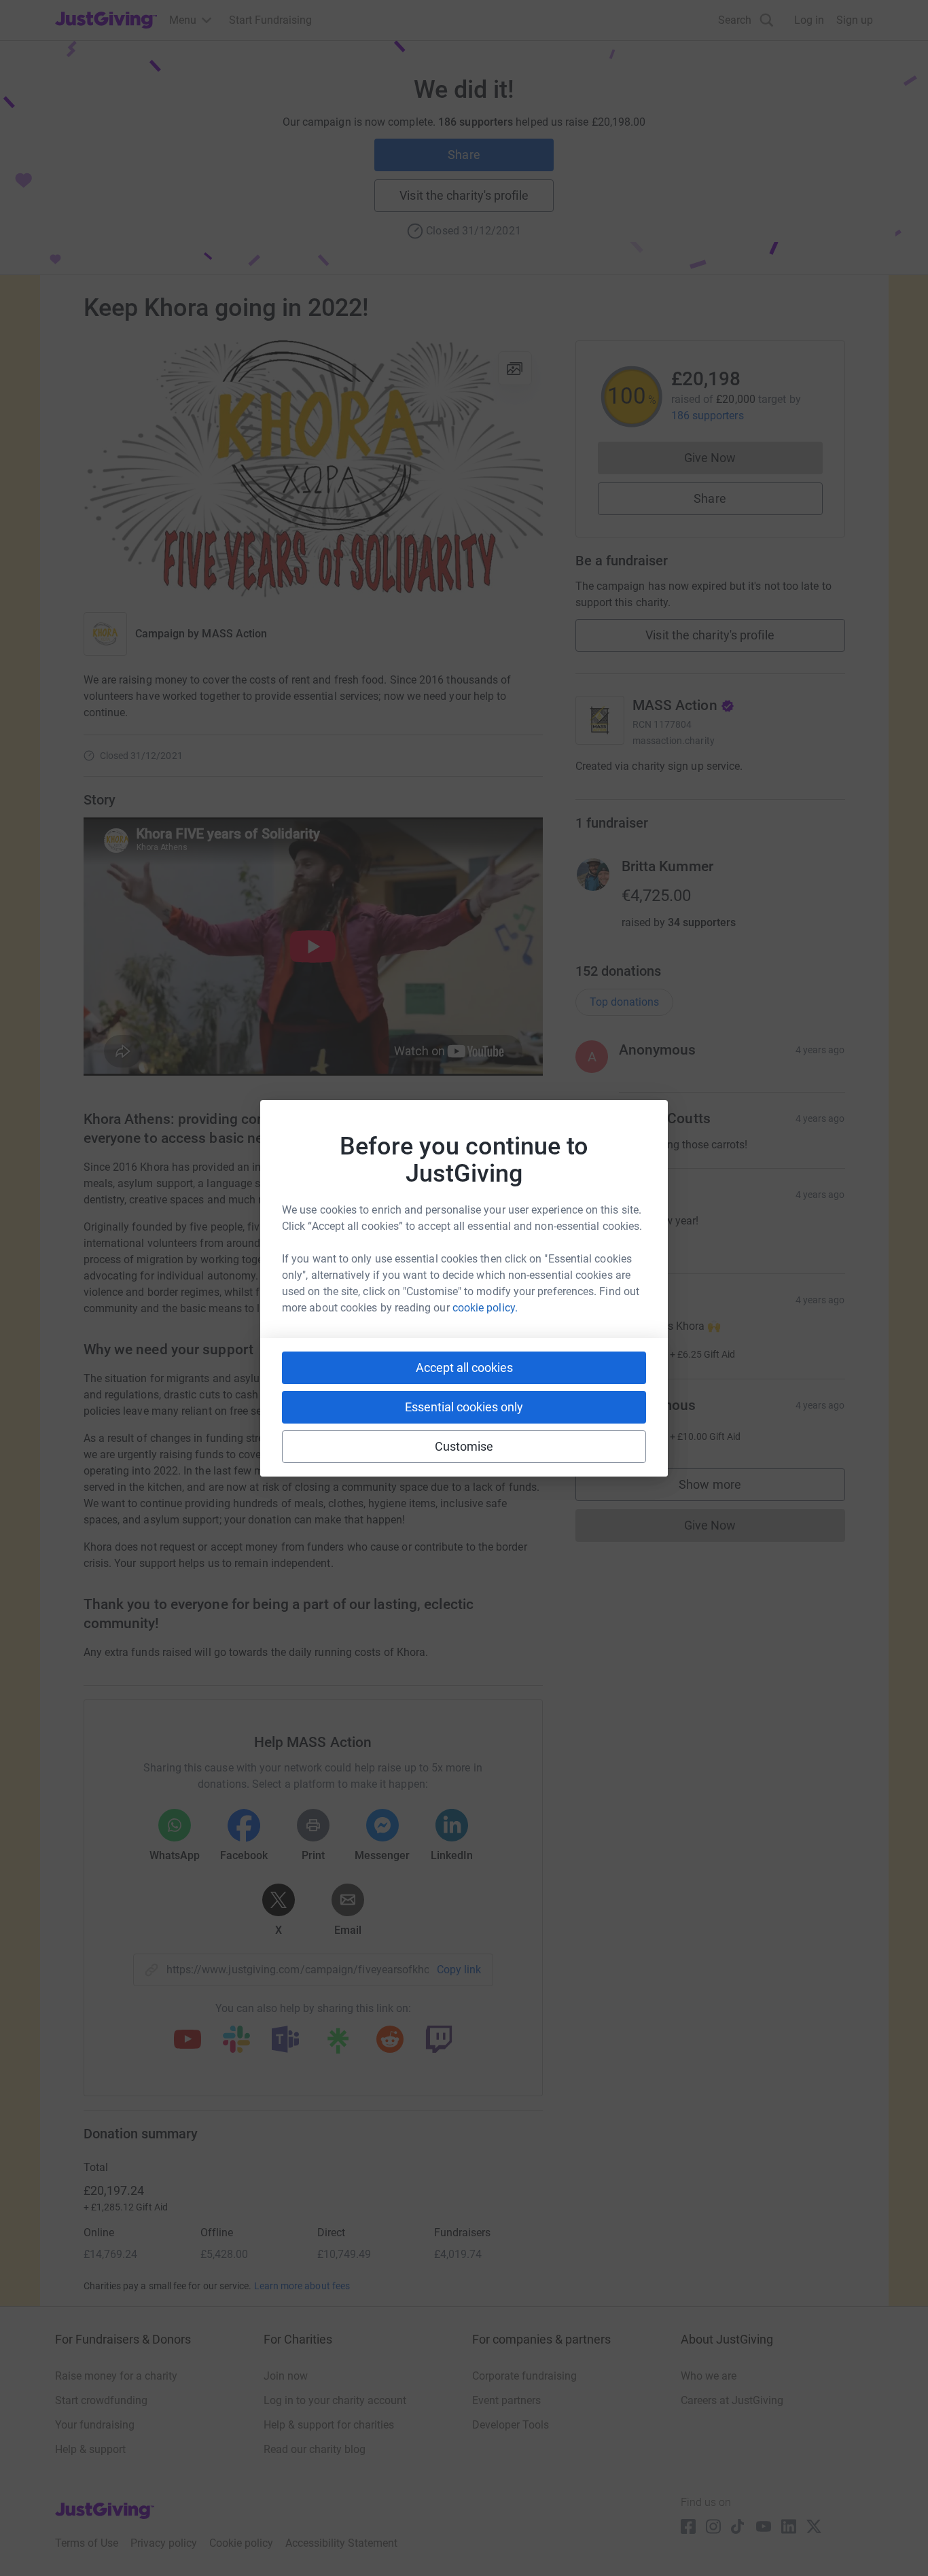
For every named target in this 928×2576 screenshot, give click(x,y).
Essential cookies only (464, 1407)
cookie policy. (485, 1308)
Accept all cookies (464, 1368)
